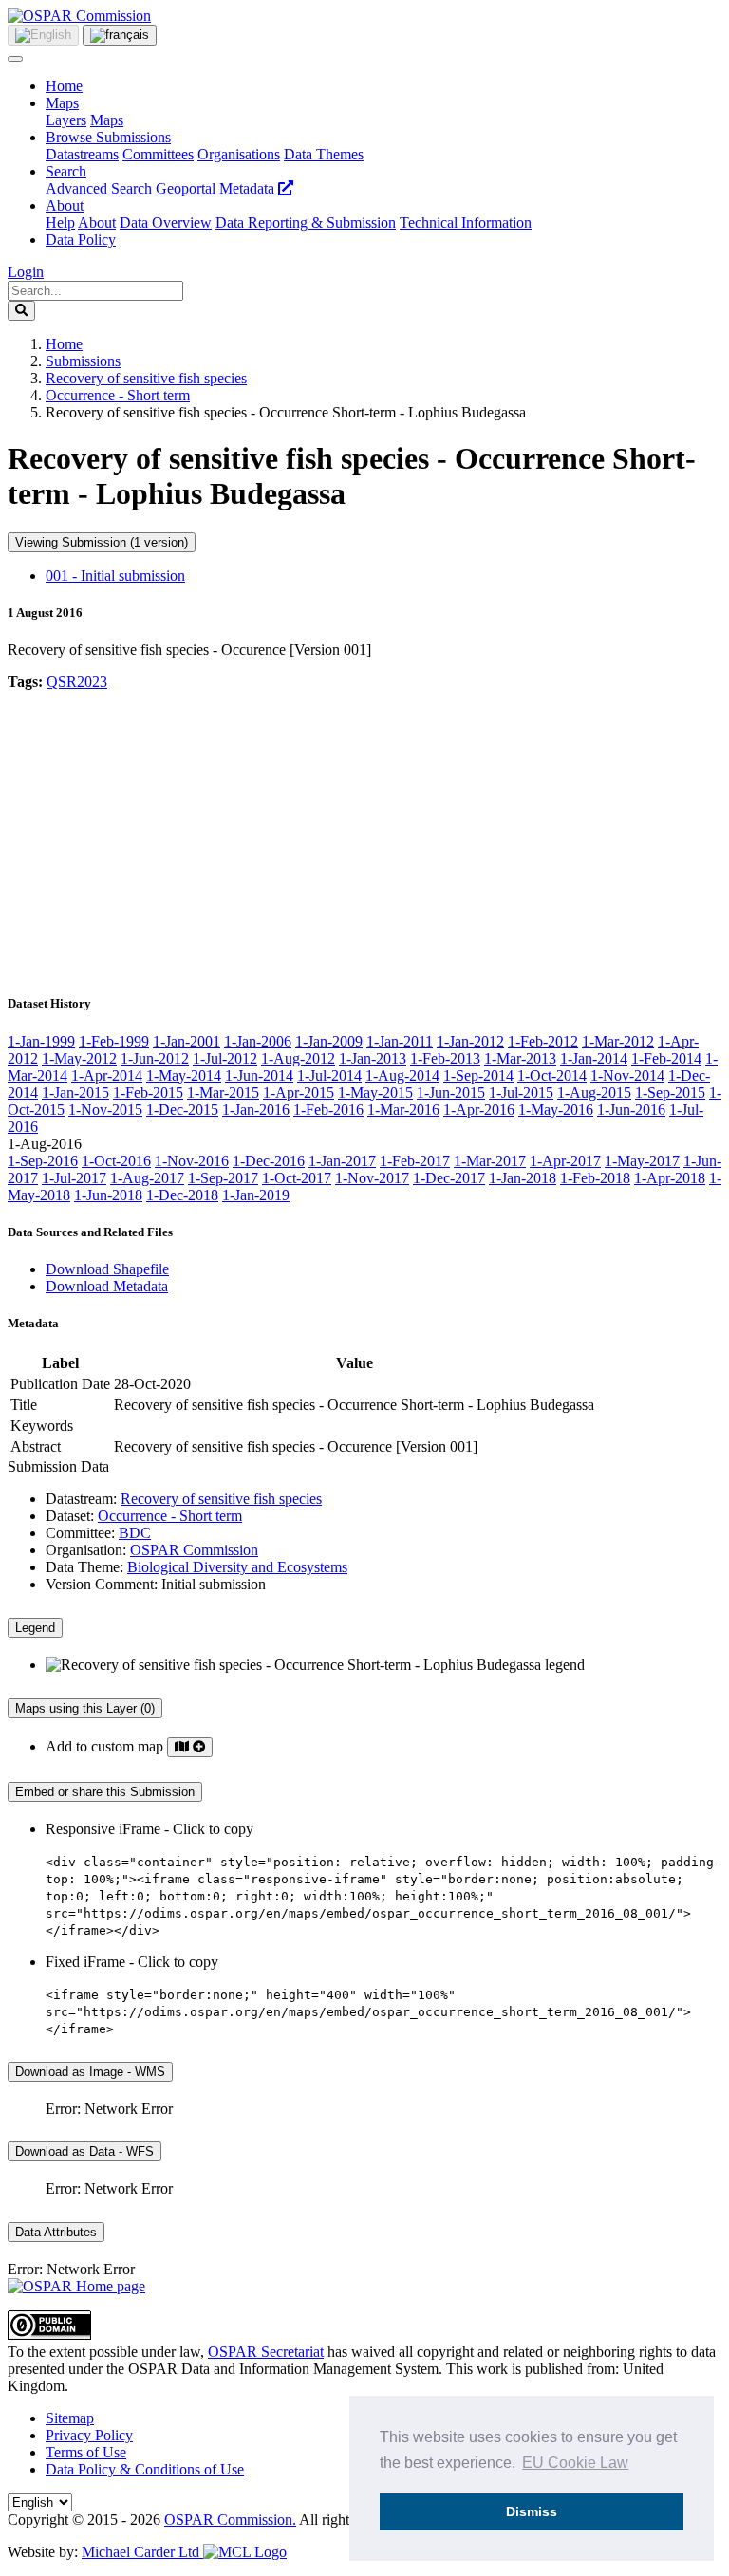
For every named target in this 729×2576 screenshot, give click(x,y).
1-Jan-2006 (258, 1041)
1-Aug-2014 (402, 1075)
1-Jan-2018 (523, 1178)
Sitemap (70, 2418)
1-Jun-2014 (259, 1075)
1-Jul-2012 (225, 1058)
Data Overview (166, 222)
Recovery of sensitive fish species (146, 378)
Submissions (83, 361)
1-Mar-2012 (618, 1041)
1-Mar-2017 (490, 1161)
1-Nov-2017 (372, 1178)
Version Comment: (102, 1584)
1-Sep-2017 (223, 1178)
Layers (66, 120)
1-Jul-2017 (74, 1178)
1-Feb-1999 (114, 1041)
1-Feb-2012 (543, 1041)
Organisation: (86, 1550)
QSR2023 (77, 682)
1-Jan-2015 (75, 1093)
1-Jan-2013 (373, 1058)
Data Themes (324, 154)
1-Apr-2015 (299, 1093)
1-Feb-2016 (328, 1110)
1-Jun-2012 (155, 1058)
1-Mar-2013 (520, 1058)
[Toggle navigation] (15, 59)
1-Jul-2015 (521, 1093)
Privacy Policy (89, 2435)
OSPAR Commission (194, 1550)
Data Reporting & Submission (306, 222)
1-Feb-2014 (666, 1058)
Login (26, 272)
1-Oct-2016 (116, 1161)
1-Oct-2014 (552, 1075)
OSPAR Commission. (230, 2520)
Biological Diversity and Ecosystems (237, 1567)
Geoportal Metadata (217, 188)
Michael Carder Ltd (142, 2552)
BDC (135, 1533)
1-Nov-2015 (105, 1110)
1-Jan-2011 (400, 1041)
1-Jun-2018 (108, 1195)
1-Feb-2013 (445, 1058)
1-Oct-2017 (297, 1178)
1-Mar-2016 (403, 1110)
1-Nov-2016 (192, 1161)
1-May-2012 (79, 1058)
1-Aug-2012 (298, 1058)
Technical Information (466, 222)
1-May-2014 (184, 1075)
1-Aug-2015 (594, 1093)
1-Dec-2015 (182, 1110)
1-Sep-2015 (670, 1093)
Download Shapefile (107, 1269)
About (65, 205)
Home (64, 86)
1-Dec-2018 (182, 1195)
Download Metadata (107, 1286)
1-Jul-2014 (329, 1075)
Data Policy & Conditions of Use (145, 2469)
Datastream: (81, 1499)
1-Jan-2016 (256, 1110)
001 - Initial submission (115, 575)
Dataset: (70, 1516)
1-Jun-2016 (631, 1110)
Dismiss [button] (532, 2511)
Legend (35, 1628)
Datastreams (82, 154)
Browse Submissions (108, 137)
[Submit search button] (21, 311)
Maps (62, 103)
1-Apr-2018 (670, 1178)
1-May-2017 (642, 1161)
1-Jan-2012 (470, 1041)
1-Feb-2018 (595, 1178)
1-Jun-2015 (451, 1093)
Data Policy (81, 240)
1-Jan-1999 (41, 1041)
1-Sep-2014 (478, 1075)
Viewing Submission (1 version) (102, 542)
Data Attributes (56, 2232)
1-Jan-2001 (187, 1041)
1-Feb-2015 (148, 1093)
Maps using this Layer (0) (85, 1708)
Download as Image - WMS (90, 2072)
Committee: (80, 1533)
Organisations (239, 154)
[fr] (120, 35)
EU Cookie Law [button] (575, 2463)
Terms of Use (86, 2452)
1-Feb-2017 (415, 1161)
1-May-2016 (556, 1110)
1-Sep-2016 (43, 1161)
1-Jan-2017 (342, 1161)
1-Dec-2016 (269, 1161)
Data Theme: (84, 1567)
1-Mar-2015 (223, 1093)
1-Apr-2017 (565, 1161)
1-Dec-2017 (449, 1178)
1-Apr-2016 (479, 1110)
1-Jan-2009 (329, 1041)
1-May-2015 (375, 1093)
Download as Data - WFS (84, 2151)
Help (60, 222)
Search (66, 171)
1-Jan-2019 (256, 1195)
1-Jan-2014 (594, 1058)
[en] (43, 35)
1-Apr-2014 (107, 1075)
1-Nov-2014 (627, 1075)
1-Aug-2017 (147, 1178)
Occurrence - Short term (118, 395)
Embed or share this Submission (105, 1792)
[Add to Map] (190, 1747)
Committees (158, 154)
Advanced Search (99, 188)
